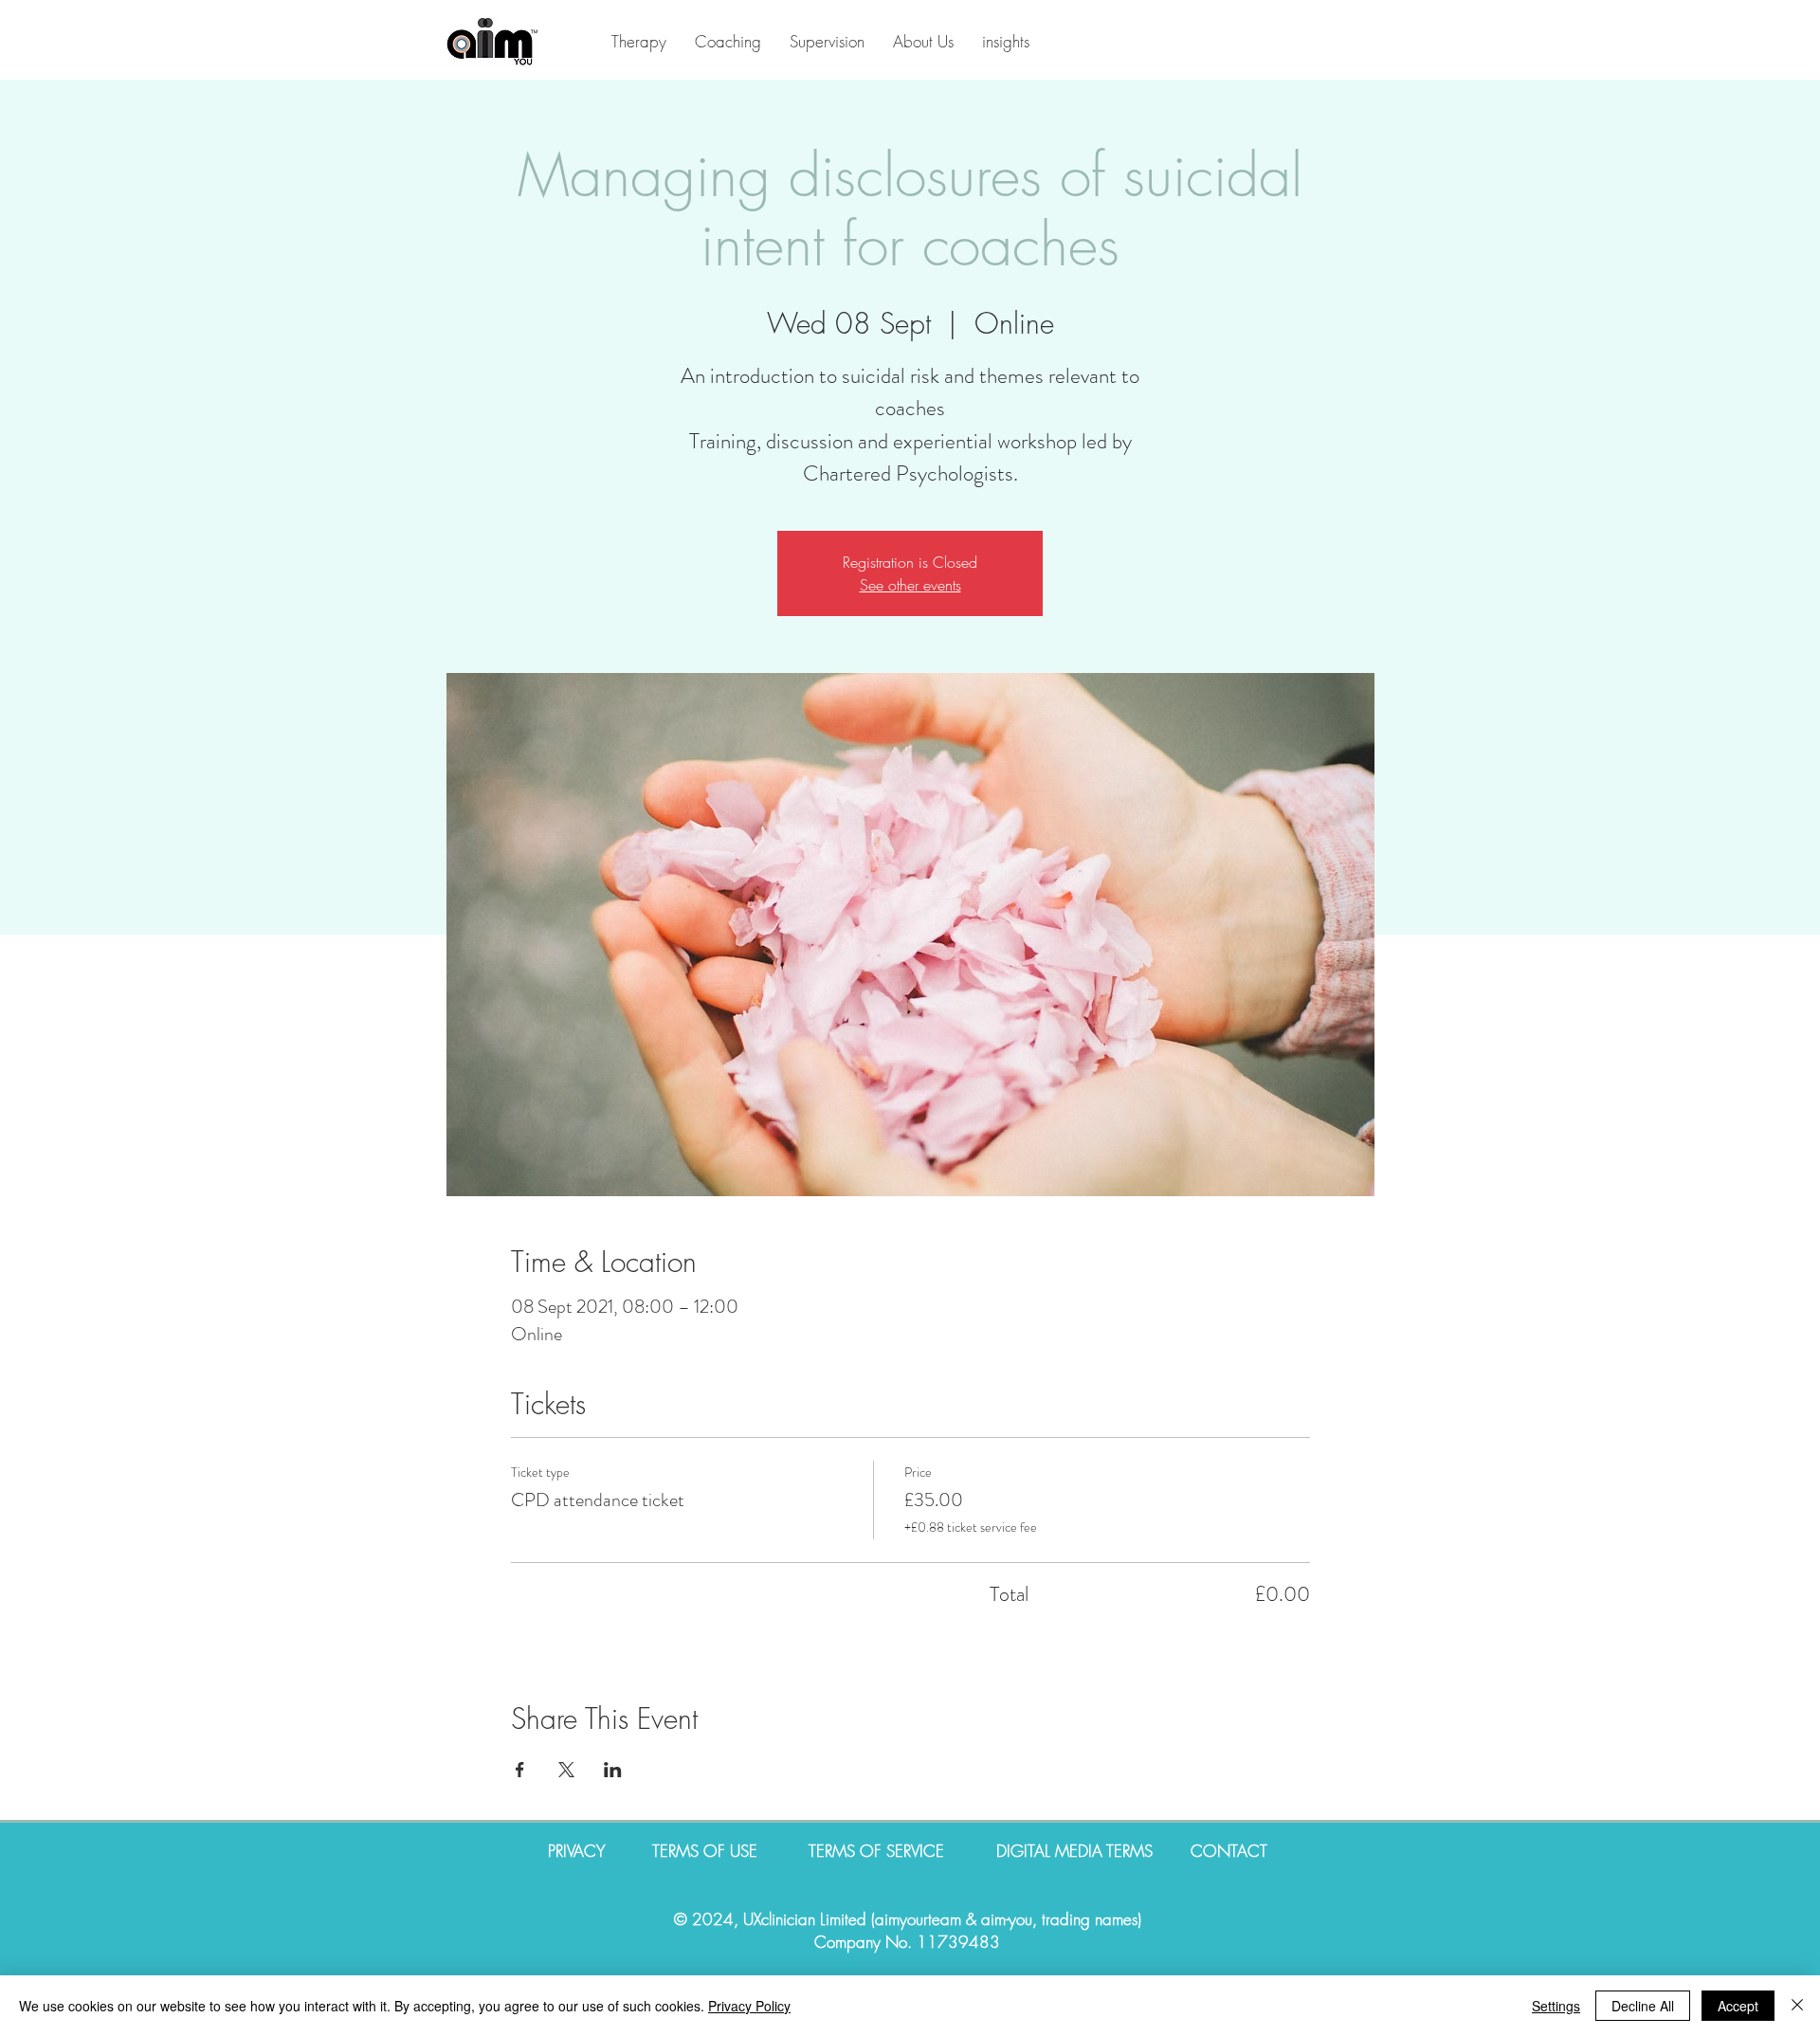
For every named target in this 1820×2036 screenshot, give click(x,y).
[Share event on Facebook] (520, 1770)
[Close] (1797, 2006)
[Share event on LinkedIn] (613, 1770)
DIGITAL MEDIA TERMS (1074, 1851)
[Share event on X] (566, 1770)
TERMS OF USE (707, 1851)
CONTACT (1229, 1851)
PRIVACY (600, 1851)
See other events (910, 585)
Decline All (1643, 2006)
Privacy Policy (749, 2006)
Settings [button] (1556, 2006)
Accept (1738, 2006)
